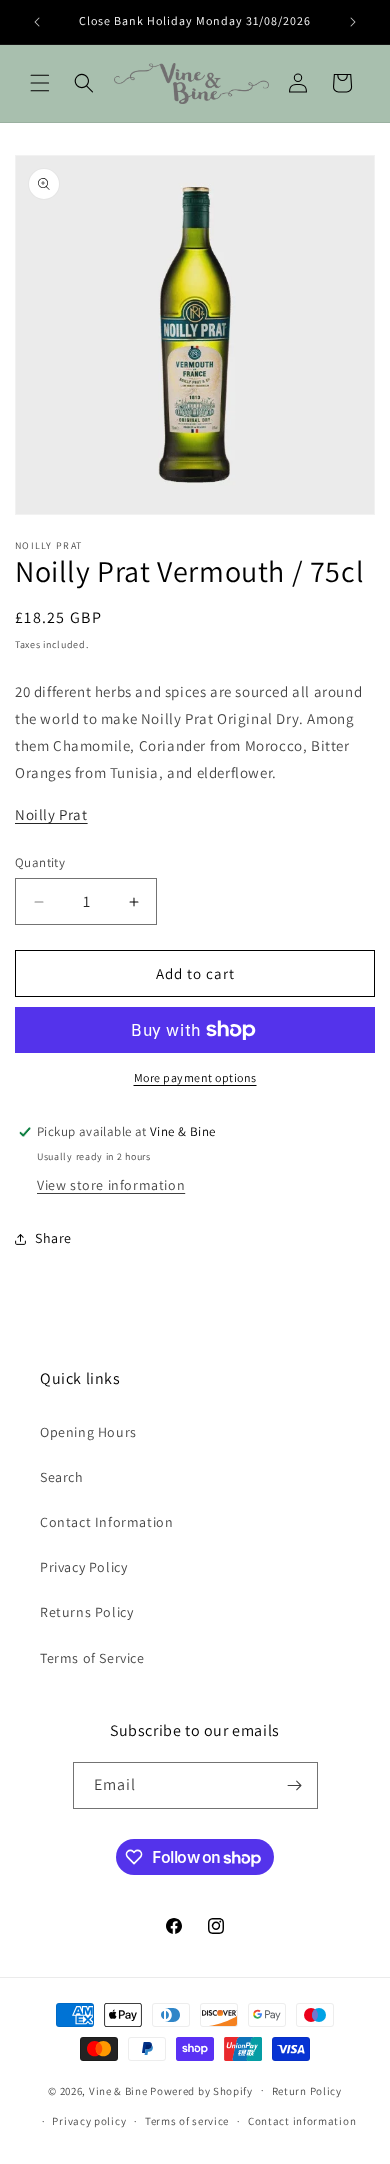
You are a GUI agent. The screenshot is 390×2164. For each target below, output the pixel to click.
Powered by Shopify (201, 2090)
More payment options (195, 1077)
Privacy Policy (83, 1567)
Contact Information (106, 1522)
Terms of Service (92, 1658)
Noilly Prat (51, 814)
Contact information (302, 2121)
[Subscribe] (295, 1785)
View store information (111, 1185)
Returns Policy (86, 1612)
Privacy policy (89, 2121)
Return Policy (307, 2091)
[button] (40, 83)
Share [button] (53, 1238)
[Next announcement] (353, 22)
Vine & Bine (118, 2090)
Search (62, 1477)
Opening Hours (88, 1432)
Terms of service (187, 2121)
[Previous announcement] (37, 22)
